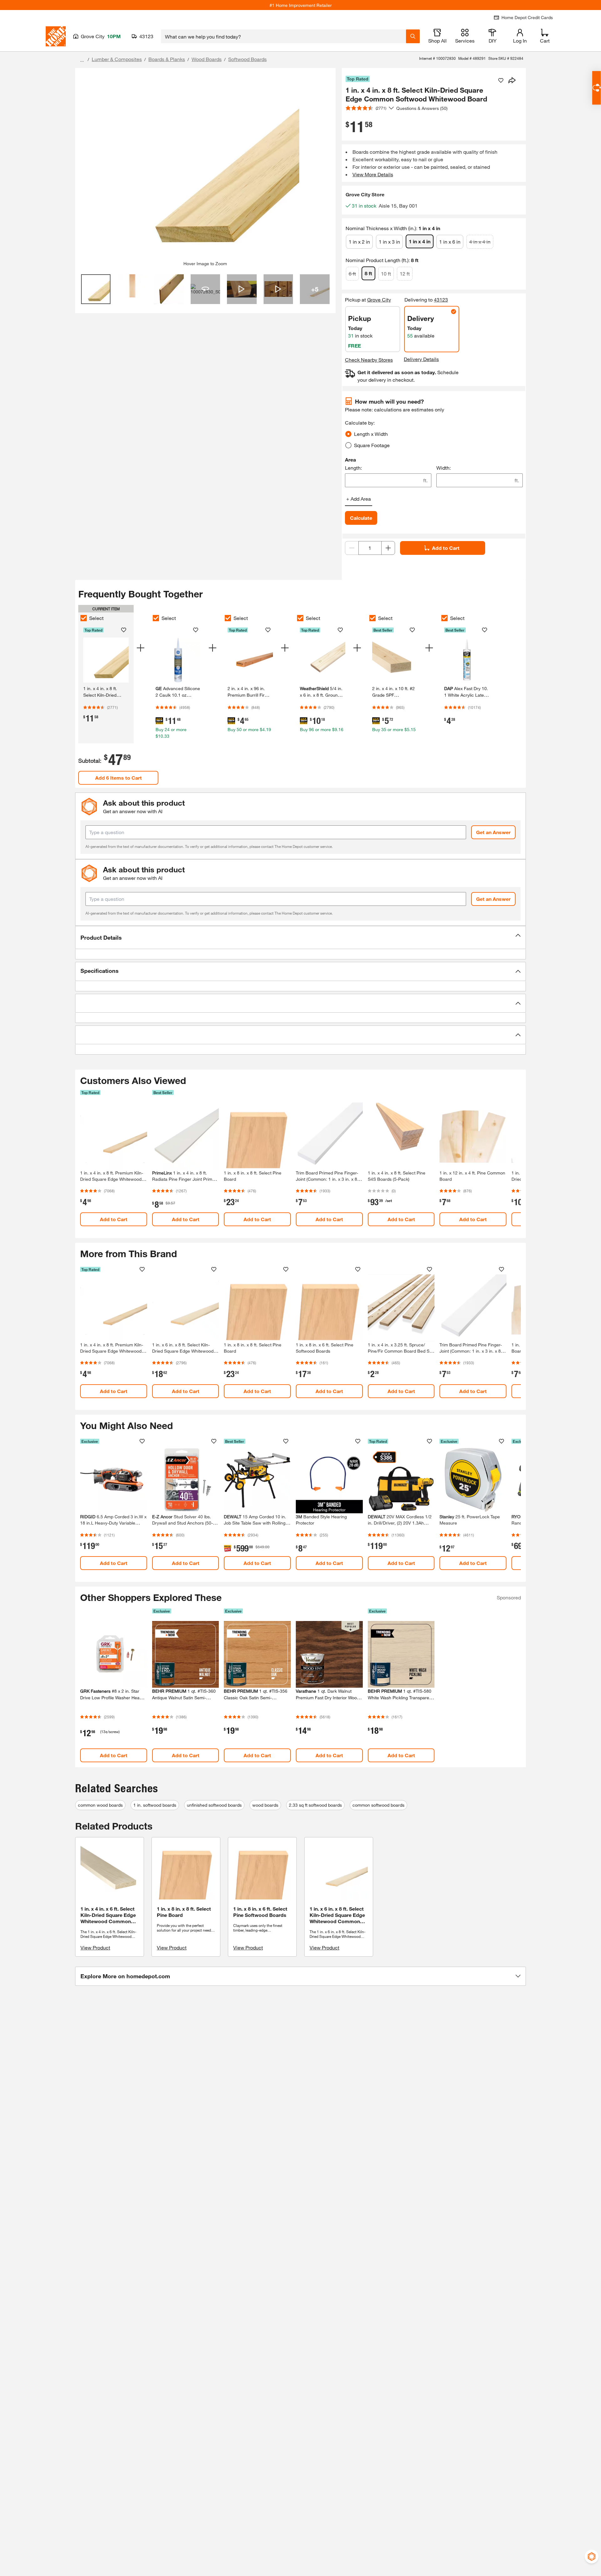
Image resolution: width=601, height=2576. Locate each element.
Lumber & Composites (117, 59)
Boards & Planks (167, 59)
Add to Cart (446, 548)
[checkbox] (84, 618)
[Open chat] (596, 88)
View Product (95, 1947)
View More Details (373, 174)
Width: (444, 468)
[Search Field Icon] (413, 36)
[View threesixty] (205, 289)
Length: (353, 468)
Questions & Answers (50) (422, 108)
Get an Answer (493, 832)
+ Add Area (359, 499)
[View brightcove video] (242, 289)
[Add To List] (501, 80)
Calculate (361, 518)
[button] (300, 937)
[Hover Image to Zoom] (205, 167)
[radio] (348, 434)
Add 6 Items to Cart (118, 778)
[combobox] (283, 36)
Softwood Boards (247, 59)
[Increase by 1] (388, 548)
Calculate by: (360, 423)
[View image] (96, 289)
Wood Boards (207, 59)
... (82, 60)
